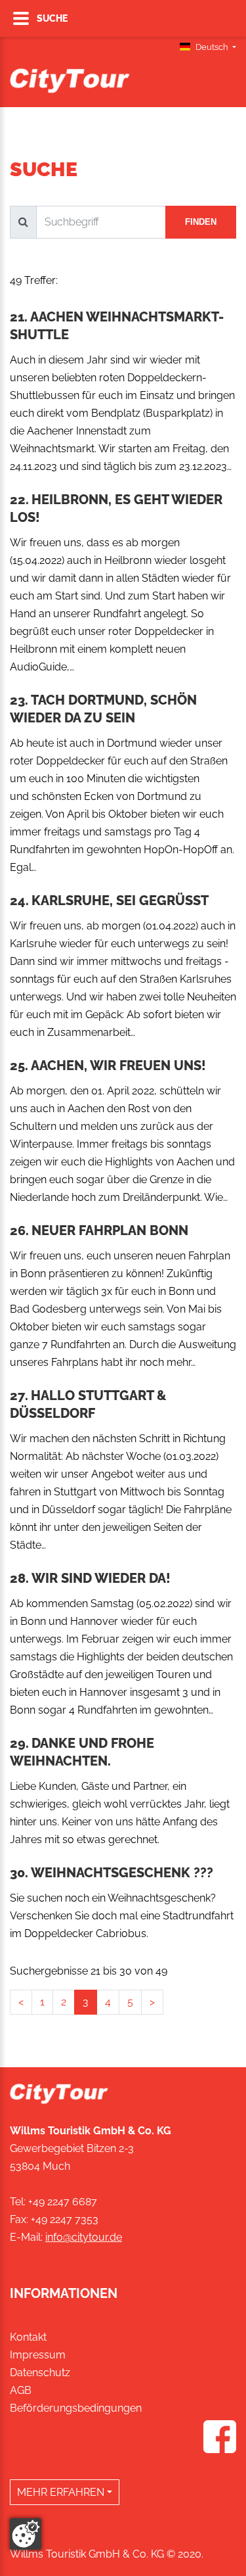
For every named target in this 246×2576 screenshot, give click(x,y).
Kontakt (28, 2337)
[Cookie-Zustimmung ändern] (26, 2534)
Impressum (38, 2355)
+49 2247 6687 (63, 2202)
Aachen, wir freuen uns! (118, 1066)
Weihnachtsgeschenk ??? (122, 1873)
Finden (201, 222)
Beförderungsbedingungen (76, 2408)
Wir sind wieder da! (101, 1578)
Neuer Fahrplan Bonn (110, 1230)
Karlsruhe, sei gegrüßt (120, 901)
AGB (21, 2390)
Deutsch (212, 47)
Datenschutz (40, 2373)
